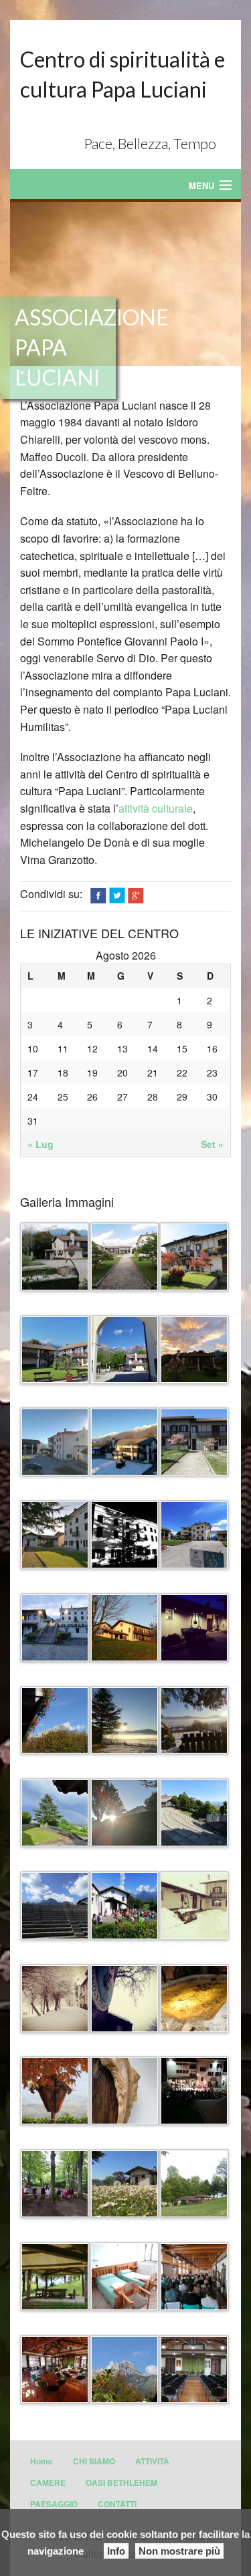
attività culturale (156, 808)
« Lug (40, 1144)
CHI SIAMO (94, 2461)
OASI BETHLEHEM (121, 2482)
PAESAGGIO (54, 2504)
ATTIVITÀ (152, 2461)
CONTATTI (117, 2504)
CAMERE (48, 2482)
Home (41, 2461)
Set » (212, 1144)
